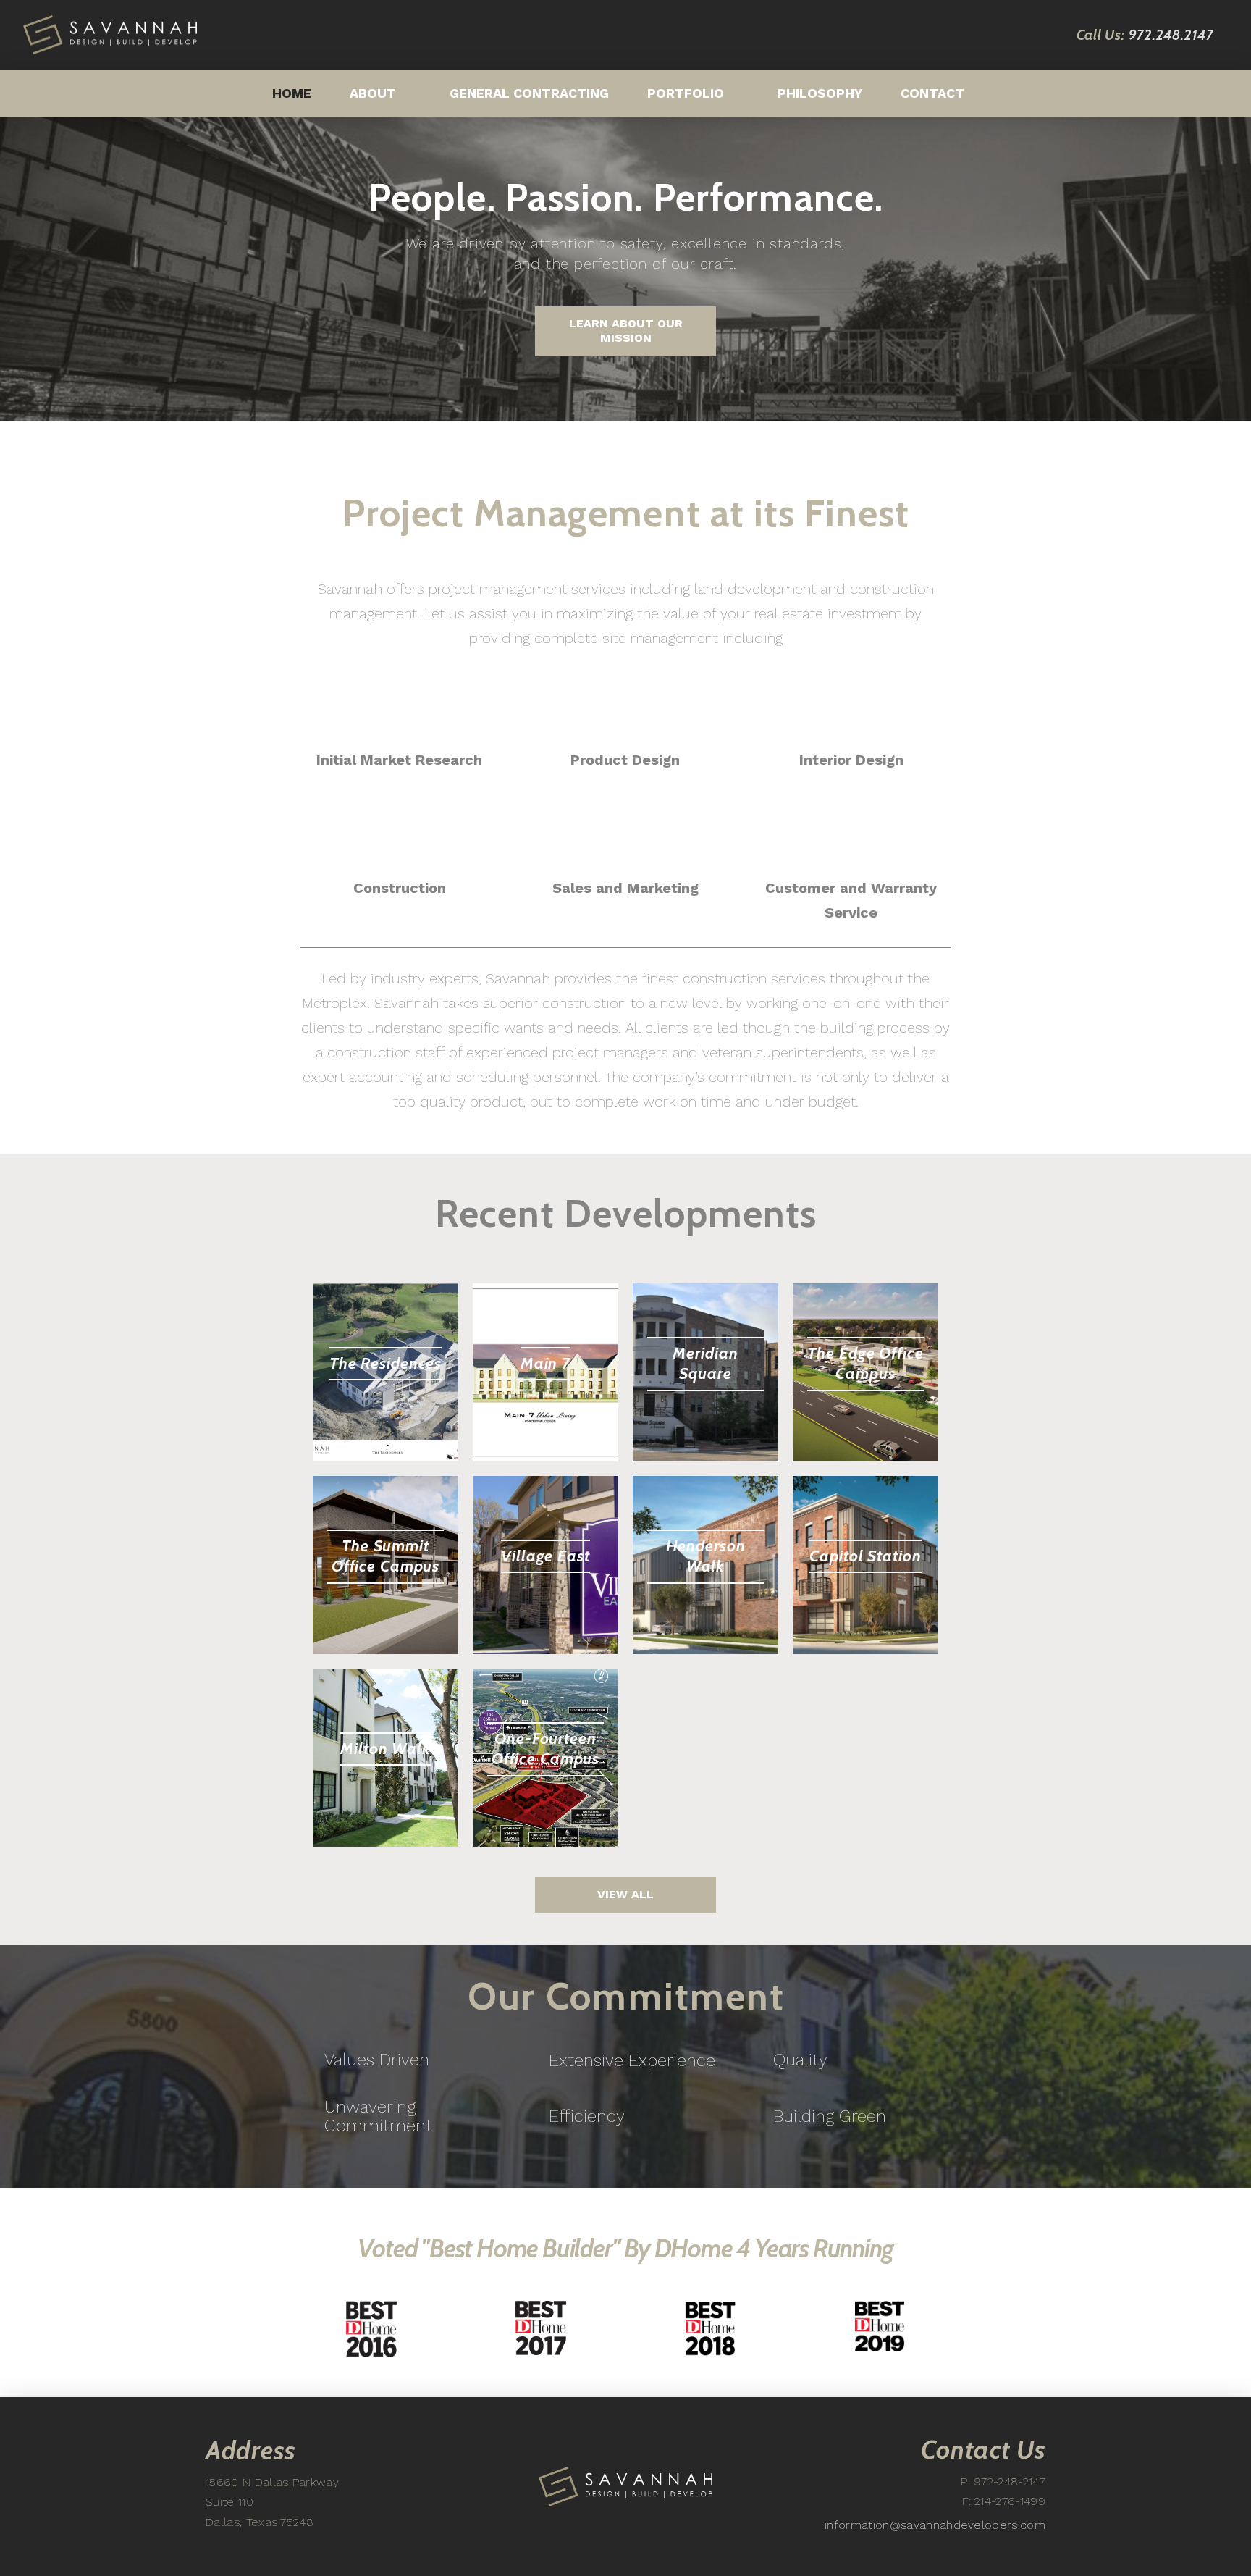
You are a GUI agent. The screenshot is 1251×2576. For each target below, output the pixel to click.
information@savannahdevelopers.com (935, 2525)
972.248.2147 (1171, 35)
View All (625, 1894)
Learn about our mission (626, 331)
